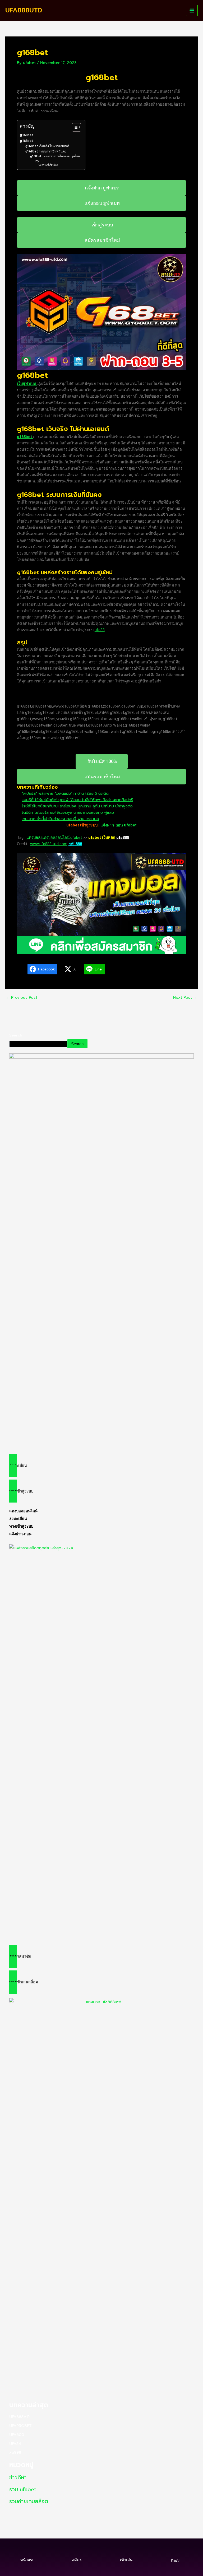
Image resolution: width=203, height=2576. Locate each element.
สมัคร (77, 2560)
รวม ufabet (23, 2489)
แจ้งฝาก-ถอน (20, 1534)
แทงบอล (33, 838)
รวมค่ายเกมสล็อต (29, 2501)
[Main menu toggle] (192, 11)
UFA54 (15, 2444)
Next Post (185, 998)
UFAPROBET (20, 2426)
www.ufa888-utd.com (49, 844)
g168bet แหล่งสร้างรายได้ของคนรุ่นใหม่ (55, 156)
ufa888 (123, 838)
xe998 (15, 2452)
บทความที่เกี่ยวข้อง (48, 165)
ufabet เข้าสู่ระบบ (82, 825)
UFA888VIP (19, 2417)
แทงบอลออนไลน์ (55, 838)
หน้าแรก (27, 2560)
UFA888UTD (24, 10)
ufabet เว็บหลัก (102, 838)
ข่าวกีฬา (18, 2477)
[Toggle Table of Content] (74, 127)
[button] (102, 1466)
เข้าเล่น (126, 2560)
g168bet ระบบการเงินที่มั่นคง (46, 151)
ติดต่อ (176, 2561)
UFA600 (17, 2435)
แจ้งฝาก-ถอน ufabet (119, 825)
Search (16, 1035)
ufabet (76, 838)
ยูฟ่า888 (75, 844)
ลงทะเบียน (18, 1519)
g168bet (26, 135)
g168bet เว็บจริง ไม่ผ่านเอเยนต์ (47, 146)
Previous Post (22, 998)
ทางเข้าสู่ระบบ (21, 1526)
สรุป (37, 161)
